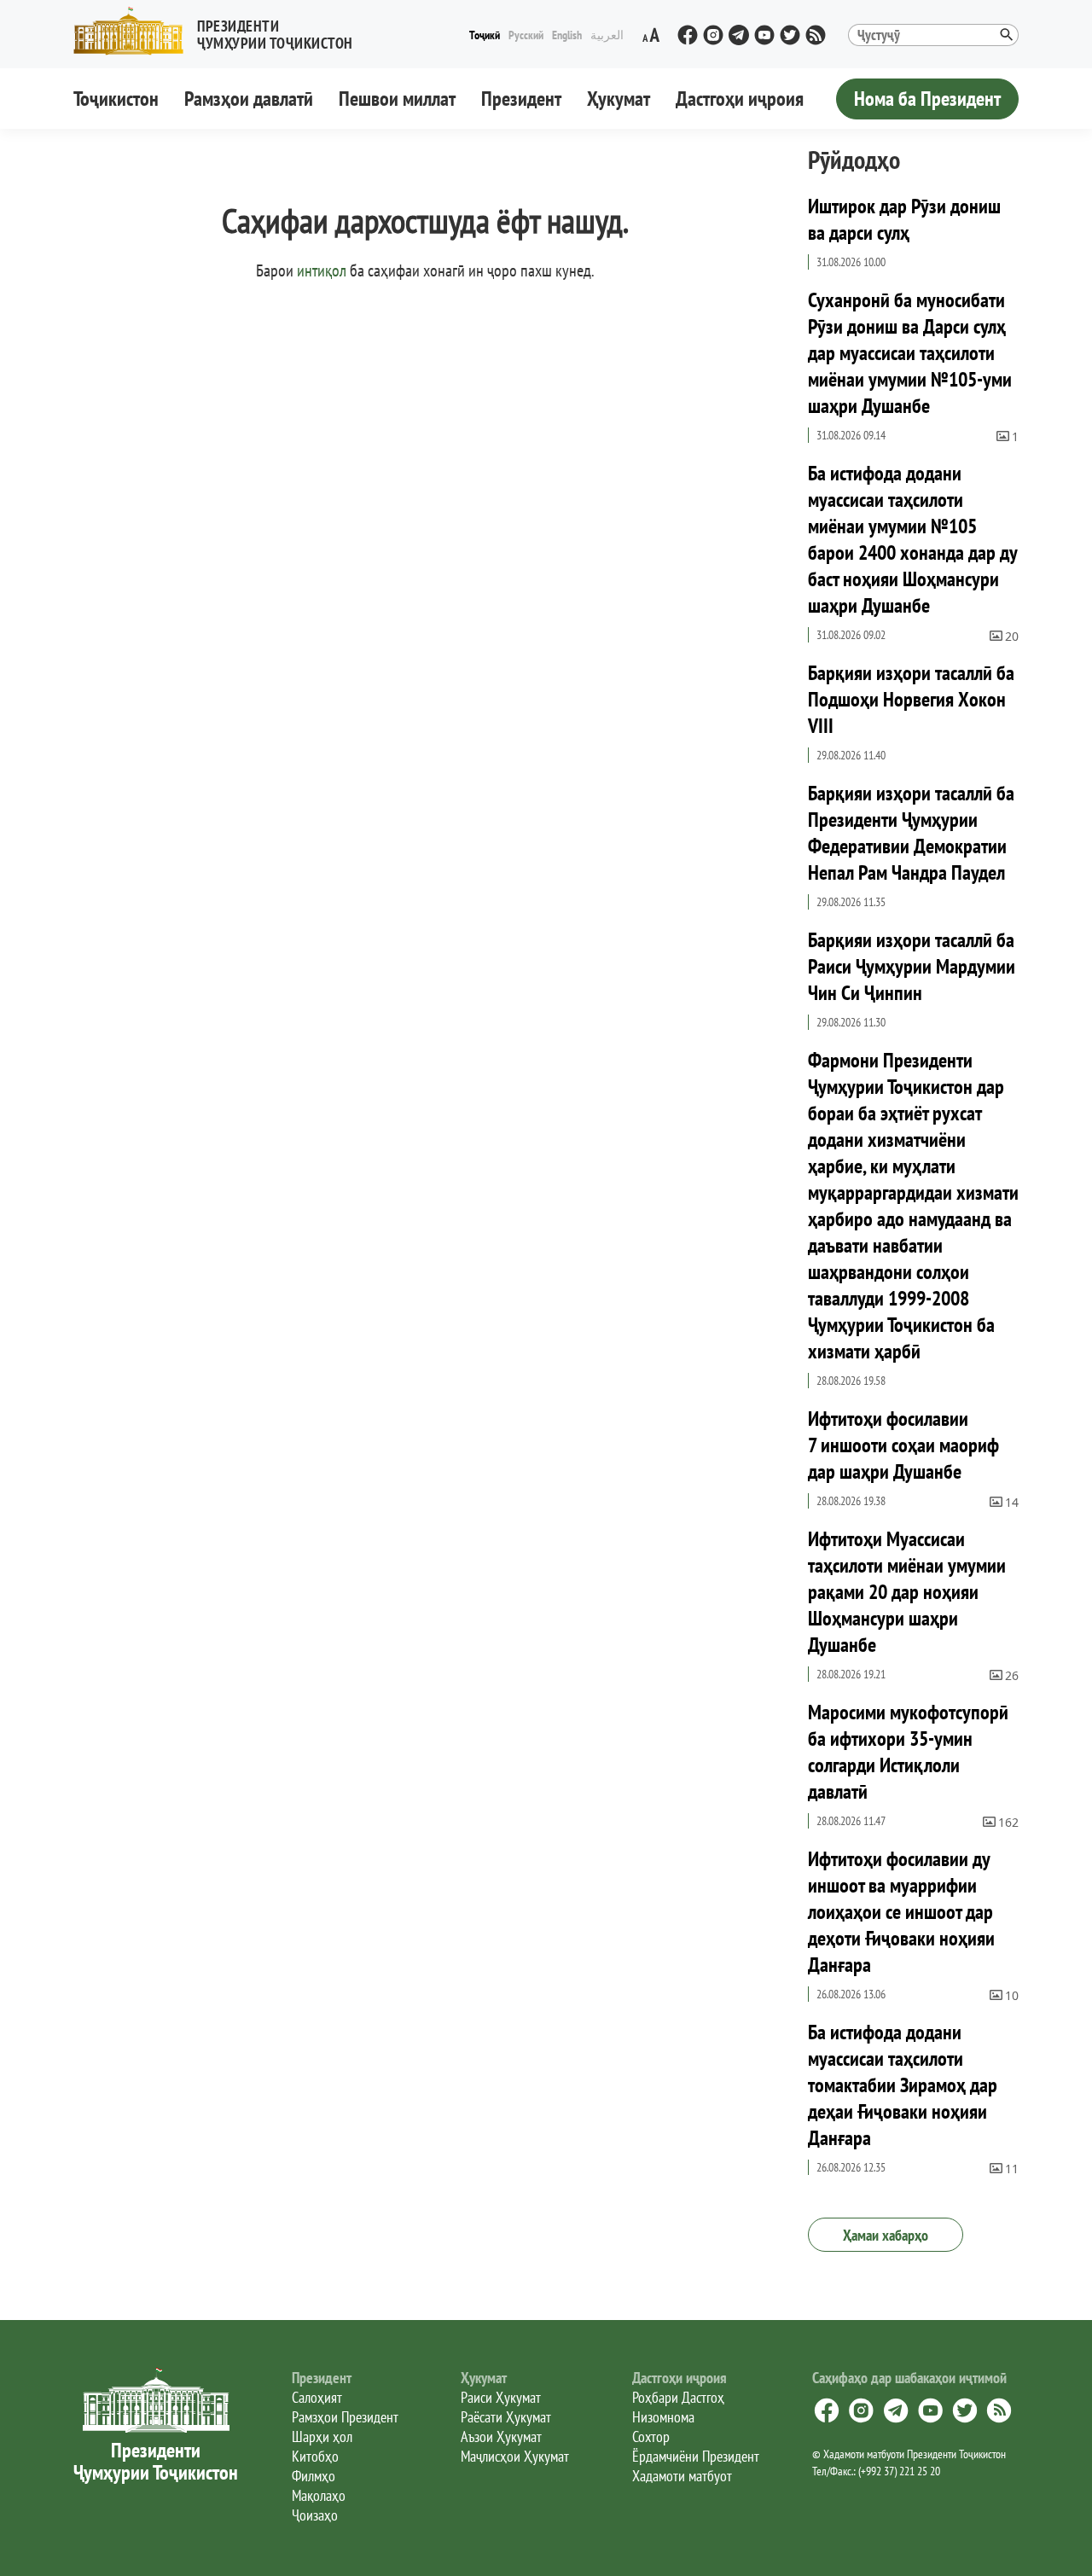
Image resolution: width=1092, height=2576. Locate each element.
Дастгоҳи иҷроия (740, 99)
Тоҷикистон (116, 99)
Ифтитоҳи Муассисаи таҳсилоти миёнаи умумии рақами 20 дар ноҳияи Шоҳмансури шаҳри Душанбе (907, 1592)
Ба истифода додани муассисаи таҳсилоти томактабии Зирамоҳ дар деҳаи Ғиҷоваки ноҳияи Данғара (903, 2085)
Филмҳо (314, 2476)
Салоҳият (317, 2397)
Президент (521, 99)
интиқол (322, 270)
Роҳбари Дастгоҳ (678, 2397)
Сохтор (651, 2436)
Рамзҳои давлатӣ (249, 99)
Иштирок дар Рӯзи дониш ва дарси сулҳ (904, 219)
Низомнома (663, 2417)
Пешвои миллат (397, 99)
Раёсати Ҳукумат (506, 2417)
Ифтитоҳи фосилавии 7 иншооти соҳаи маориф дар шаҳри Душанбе (903, 1445)
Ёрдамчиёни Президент (696, 2456)
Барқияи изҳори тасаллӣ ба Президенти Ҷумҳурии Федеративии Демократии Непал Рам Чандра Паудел (911, 833)
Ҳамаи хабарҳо (886, 2235)
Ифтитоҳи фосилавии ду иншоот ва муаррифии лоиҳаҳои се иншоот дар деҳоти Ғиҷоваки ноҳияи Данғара (901, 1912)
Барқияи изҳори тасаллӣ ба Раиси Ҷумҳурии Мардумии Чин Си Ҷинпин (912, 966)
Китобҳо (315, 2456)
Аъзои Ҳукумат (501, 2436)
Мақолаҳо (319, 2495)
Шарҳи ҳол (322, 2436)
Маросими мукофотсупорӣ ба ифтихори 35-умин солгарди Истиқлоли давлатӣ (908, 1752)
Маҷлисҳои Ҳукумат (515, 2456)
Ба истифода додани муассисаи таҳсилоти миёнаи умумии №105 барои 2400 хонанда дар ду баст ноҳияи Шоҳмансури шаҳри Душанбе (912, 539)
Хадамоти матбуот (682, 2476)
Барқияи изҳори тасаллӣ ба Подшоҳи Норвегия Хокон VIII (911, 699)
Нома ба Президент (927, 99)
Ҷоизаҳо (315, 2515)
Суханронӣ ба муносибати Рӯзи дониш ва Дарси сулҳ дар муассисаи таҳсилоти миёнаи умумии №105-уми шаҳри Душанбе (910, 353)
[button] (220, 31)
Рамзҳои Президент (345, 2417)
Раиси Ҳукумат (501, 2397)
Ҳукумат (619, 99)
